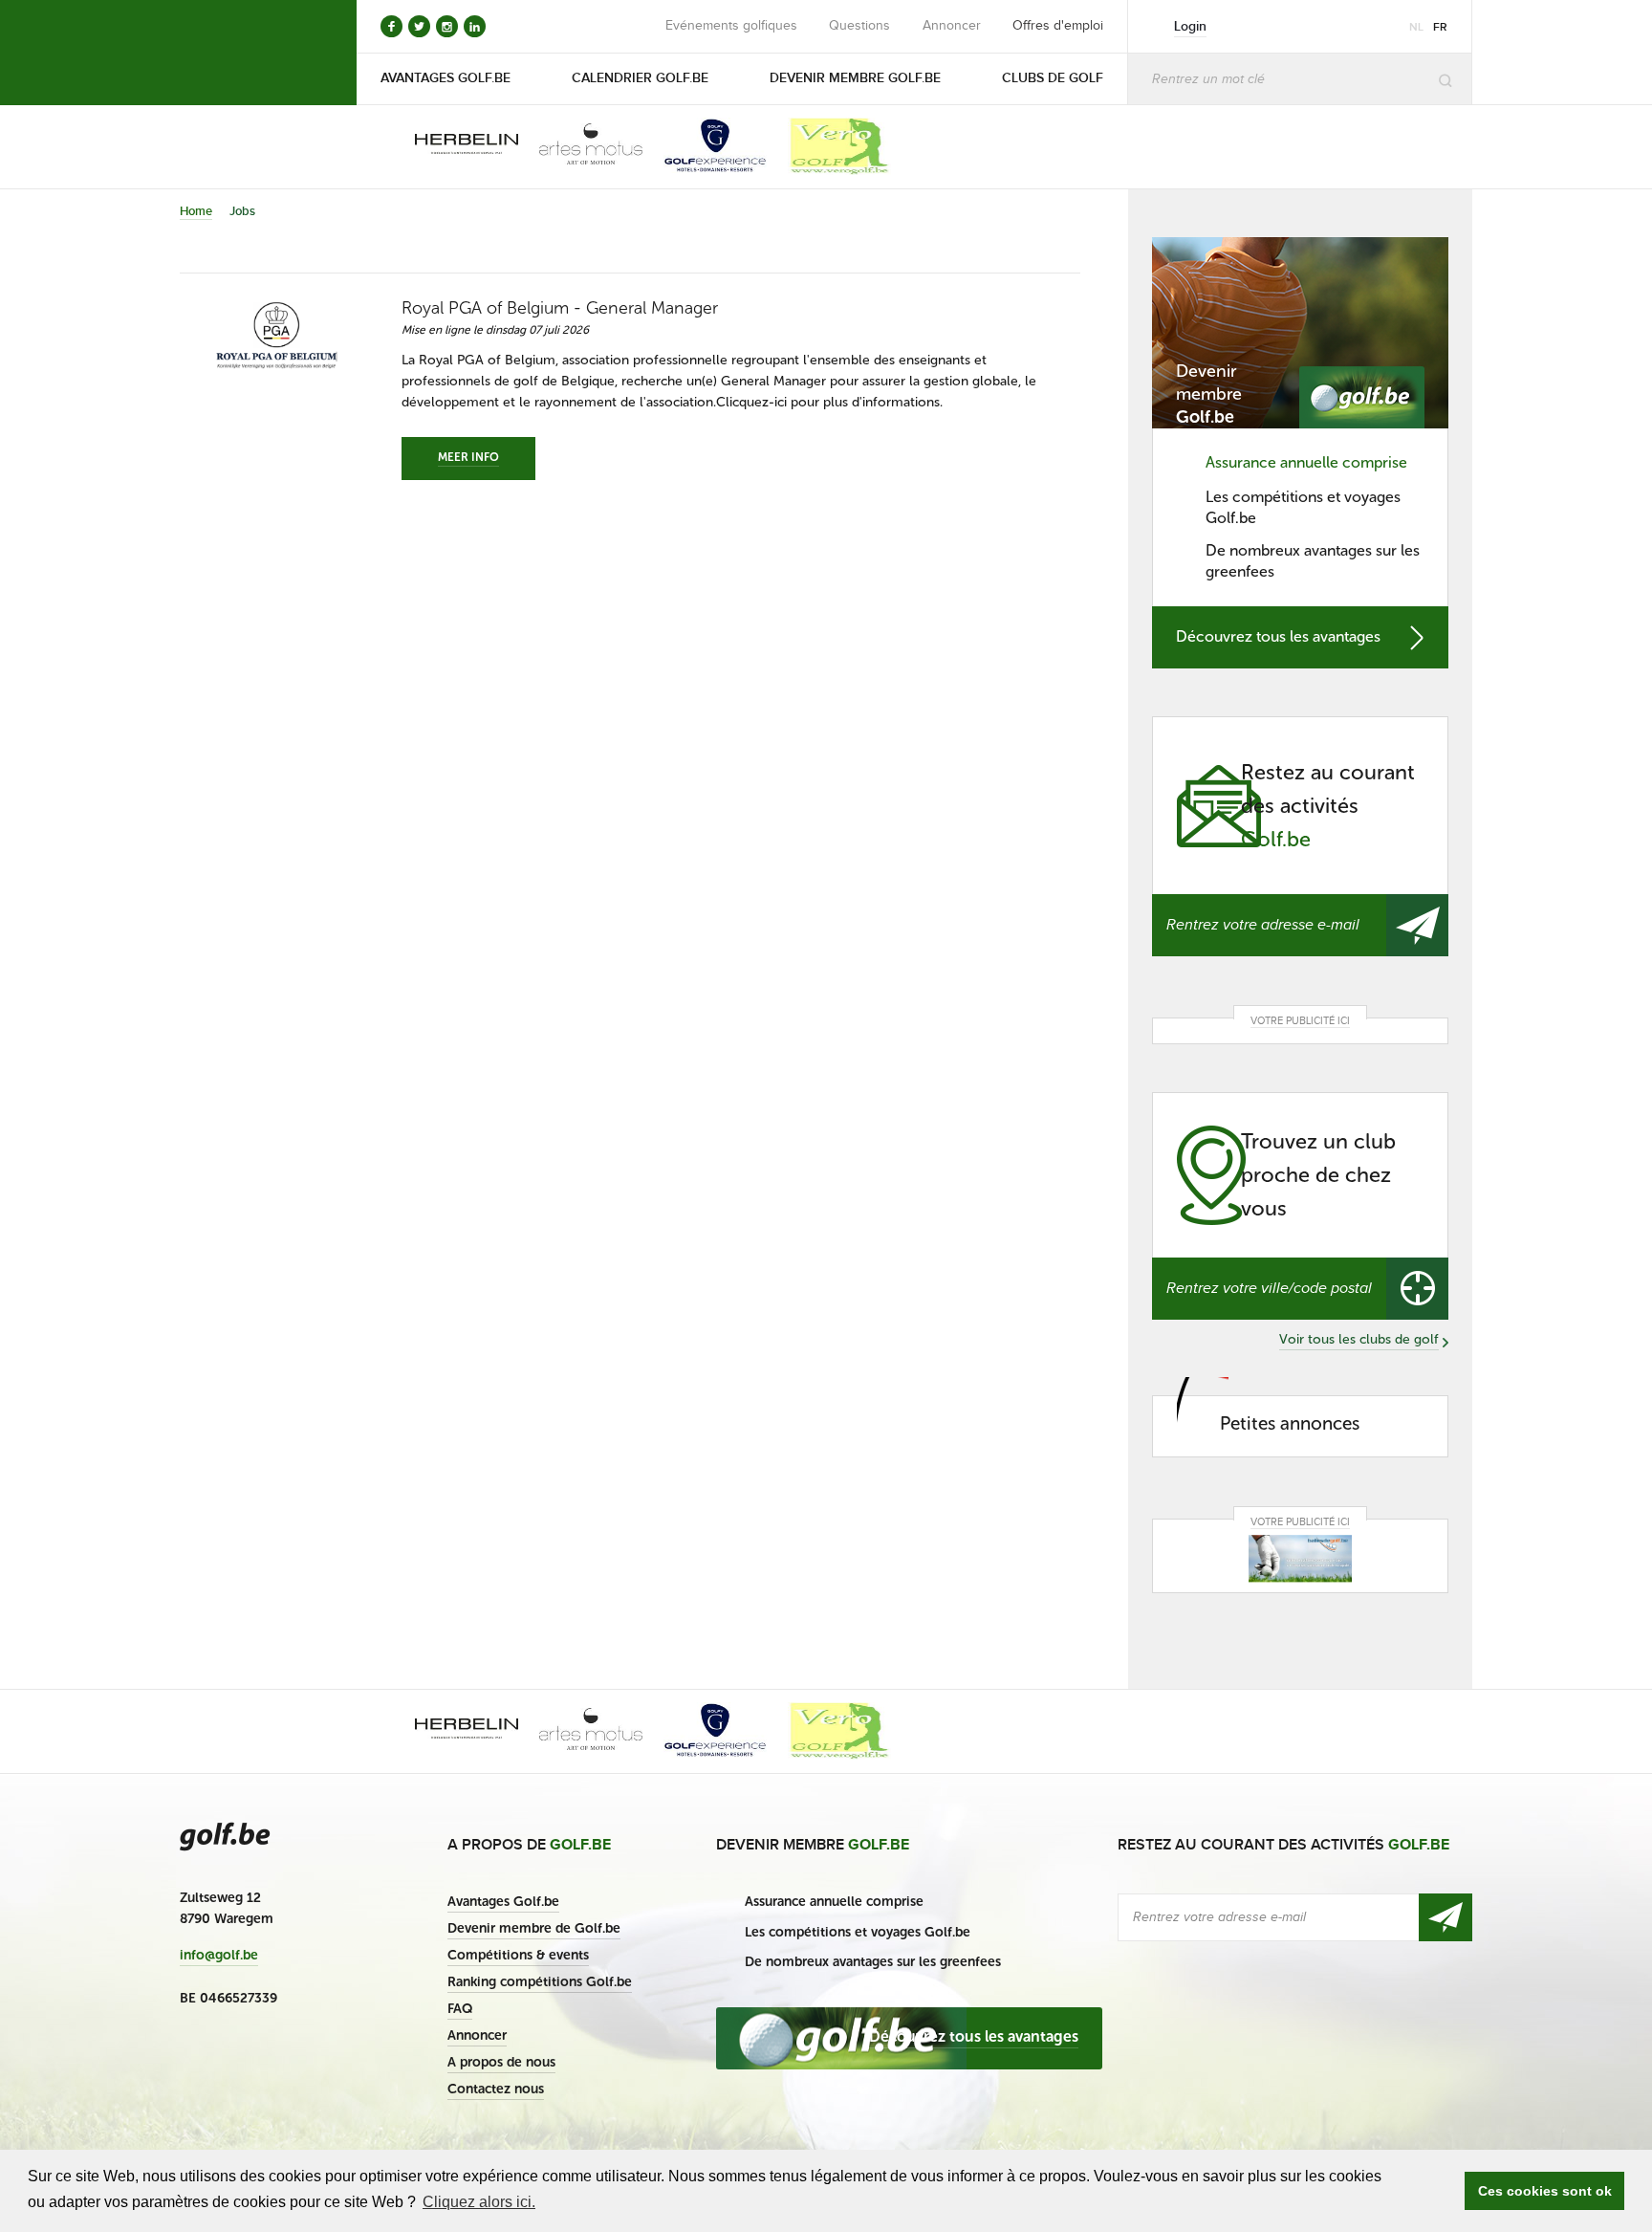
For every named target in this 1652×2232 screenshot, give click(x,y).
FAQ (460, 2009)
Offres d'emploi (1058, 26)
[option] (453, 146)
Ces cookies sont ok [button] (1545, 2191)
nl (1416, 27)
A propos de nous (501, 2062)
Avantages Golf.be (503, 1902)
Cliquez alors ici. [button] (479, 2202)
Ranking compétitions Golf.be (540, 1982)
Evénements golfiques (731, 26)
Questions (859, 26)
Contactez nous (496, 2089)
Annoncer (952, 26)
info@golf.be (219, 1956)
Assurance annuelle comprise (1306, 462)
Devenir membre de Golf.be (534, 1928)
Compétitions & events (518, 1955)
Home (196, 211)
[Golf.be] (244, 53)
